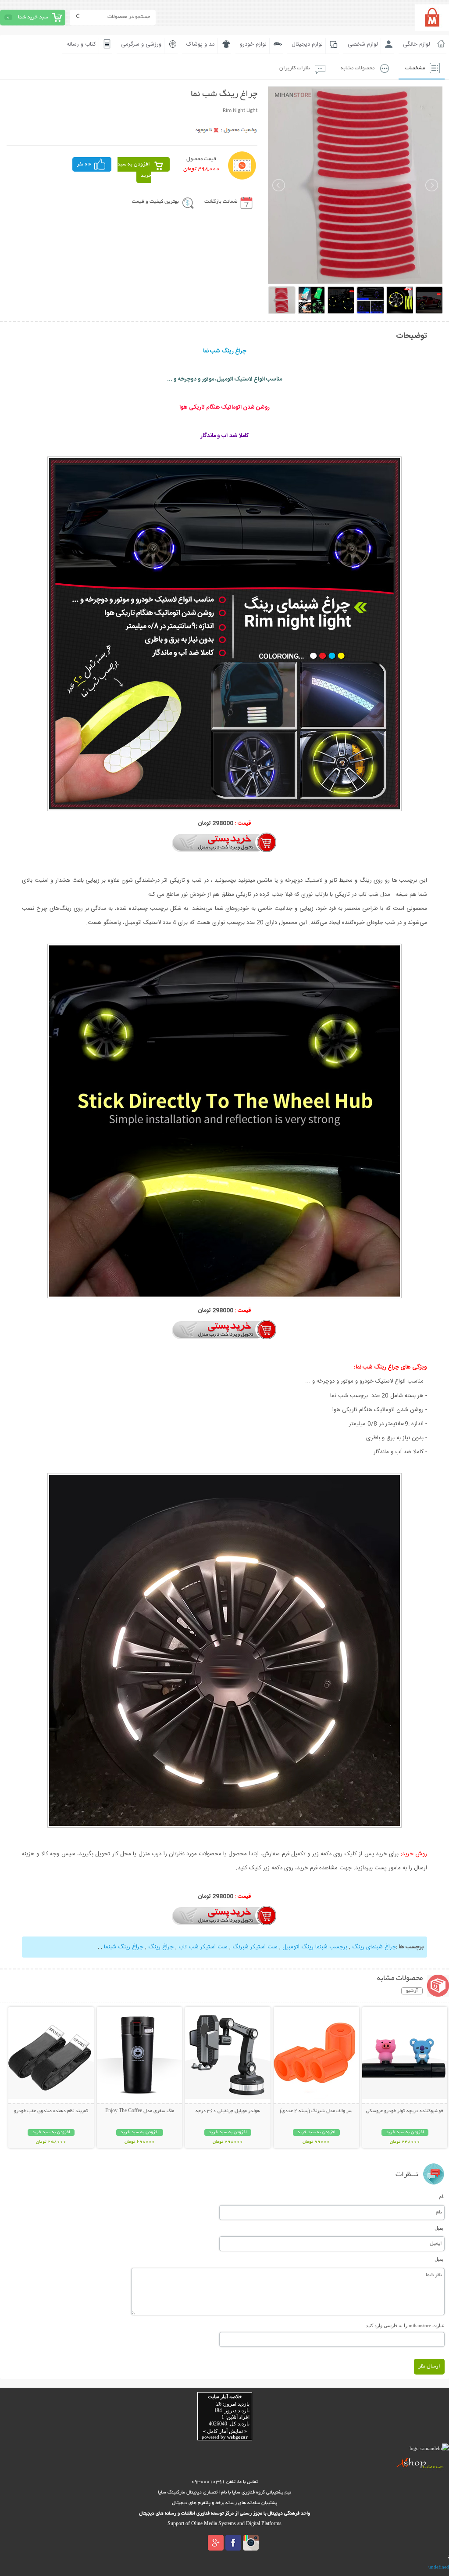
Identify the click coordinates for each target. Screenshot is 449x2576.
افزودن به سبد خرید (134, 170)
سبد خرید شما (33, 17)
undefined (439, 2567)
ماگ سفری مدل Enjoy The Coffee (140, 2111)
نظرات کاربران (295, 68)
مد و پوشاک (201, 44)
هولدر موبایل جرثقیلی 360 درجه (228, 2111)
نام (442, 2196)
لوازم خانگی (417, 44)
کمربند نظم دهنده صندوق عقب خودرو (51, 2111)
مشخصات (415, 68)
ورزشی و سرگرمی (141, 44)
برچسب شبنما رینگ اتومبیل (315, 1947)
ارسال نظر (429, 2366)
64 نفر (84, 164)
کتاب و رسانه (81, 44)
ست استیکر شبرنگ (254, 1947)
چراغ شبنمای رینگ (374, 1947)
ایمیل (440, 2228)
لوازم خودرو (253, 44)
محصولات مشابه (358, 68)
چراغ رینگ (160, 1947)
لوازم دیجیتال (307, 44)
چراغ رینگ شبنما (123, 1947)
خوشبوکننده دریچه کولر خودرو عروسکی (405, 2111)
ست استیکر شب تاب (202, 1947)
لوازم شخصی (363, 44)
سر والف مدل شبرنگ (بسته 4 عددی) (316, 2111)
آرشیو (412, 1991)
